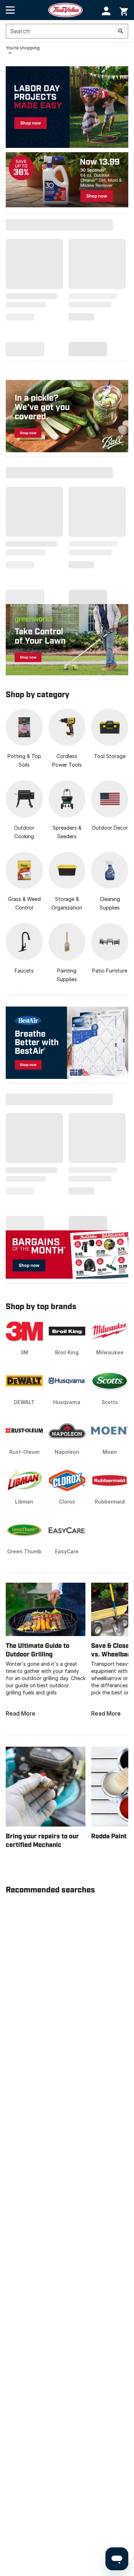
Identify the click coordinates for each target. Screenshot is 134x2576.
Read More (21, 1713)
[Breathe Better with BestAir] (67, 1043)
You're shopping (23, 48)
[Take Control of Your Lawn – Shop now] (67, 639)
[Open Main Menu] (10, 10)
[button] (106, 11)
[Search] (121, 31)
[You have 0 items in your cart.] (124, 10)
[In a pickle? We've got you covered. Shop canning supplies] (67, 416)
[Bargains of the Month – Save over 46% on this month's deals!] (67, 1254)
